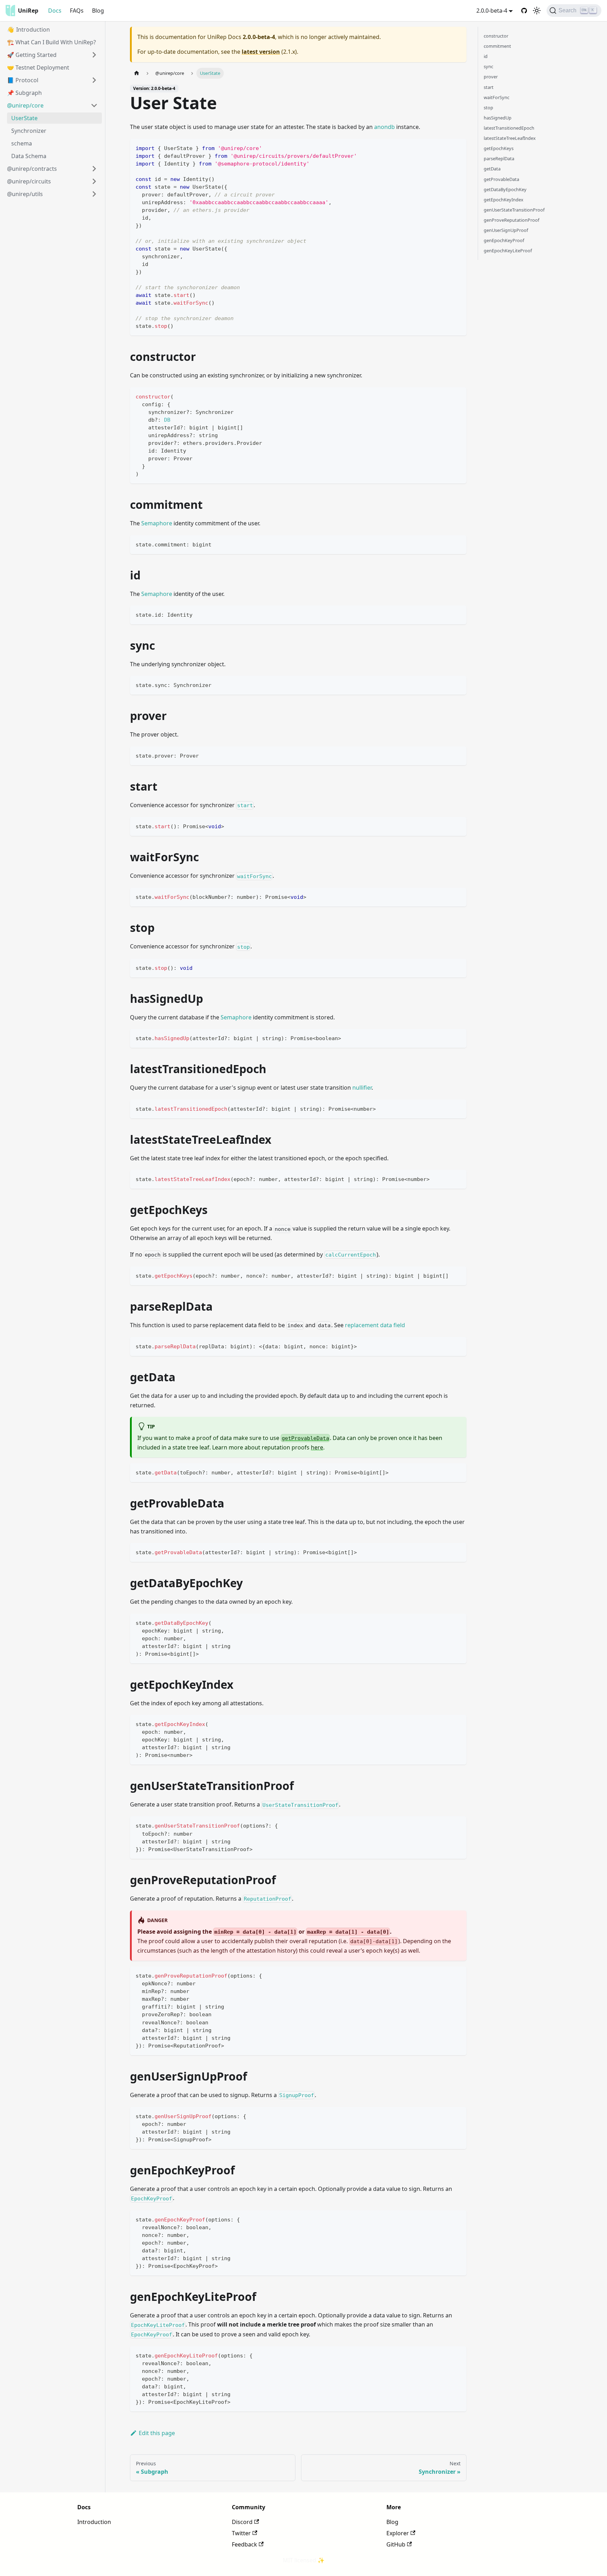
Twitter (241, 2533)
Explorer (398, 2533)
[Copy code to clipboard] (458, 147)
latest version (261, 52)
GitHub (396, 2544)
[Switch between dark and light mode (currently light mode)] (537, 11)
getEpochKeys (499, 148)
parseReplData (499, 158)
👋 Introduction (28, 30)
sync (488, 66)
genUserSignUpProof (506, 230)
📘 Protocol (23, 80)
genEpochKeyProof (504, 240)
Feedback (244, 2544)
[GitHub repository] (524, 11)
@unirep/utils (25, 194)
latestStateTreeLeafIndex (510, 138)
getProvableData (501, 179)
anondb (384, 127)
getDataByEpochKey (505, 189)
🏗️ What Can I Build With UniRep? (51, 42)
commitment (497, 46)
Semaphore (157, 523)
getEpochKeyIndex (504, 200)
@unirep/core (25, 105)
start (489, 87)
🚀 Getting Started (32, 55)
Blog (98, 11)
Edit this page (157, 2433)
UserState (24, 118)
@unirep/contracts (32, 169)
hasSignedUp (498, 118)
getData (492, 169)
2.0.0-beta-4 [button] (492, 11)
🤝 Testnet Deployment (38, 67)
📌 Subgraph (24, 93)
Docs (55, 11)
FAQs (77, 11)
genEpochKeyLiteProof (508, 251)
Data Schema (29, 156)
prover (491, 77)
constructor (496, 36)
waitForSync (497, 97)
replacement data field (375, 1325)
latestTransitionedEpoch (509, 128)
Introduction (94, 2522)
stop (488, 108)
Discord (242, 2522)
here (317, 1447)
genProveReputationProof (511, 220)
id (486, 56)
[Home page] (137, 73)
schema (22, 143)
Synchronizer (29, 131)
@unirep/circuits (29, 181)
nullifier (362, 1088)
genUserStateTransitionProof (514, 210)
